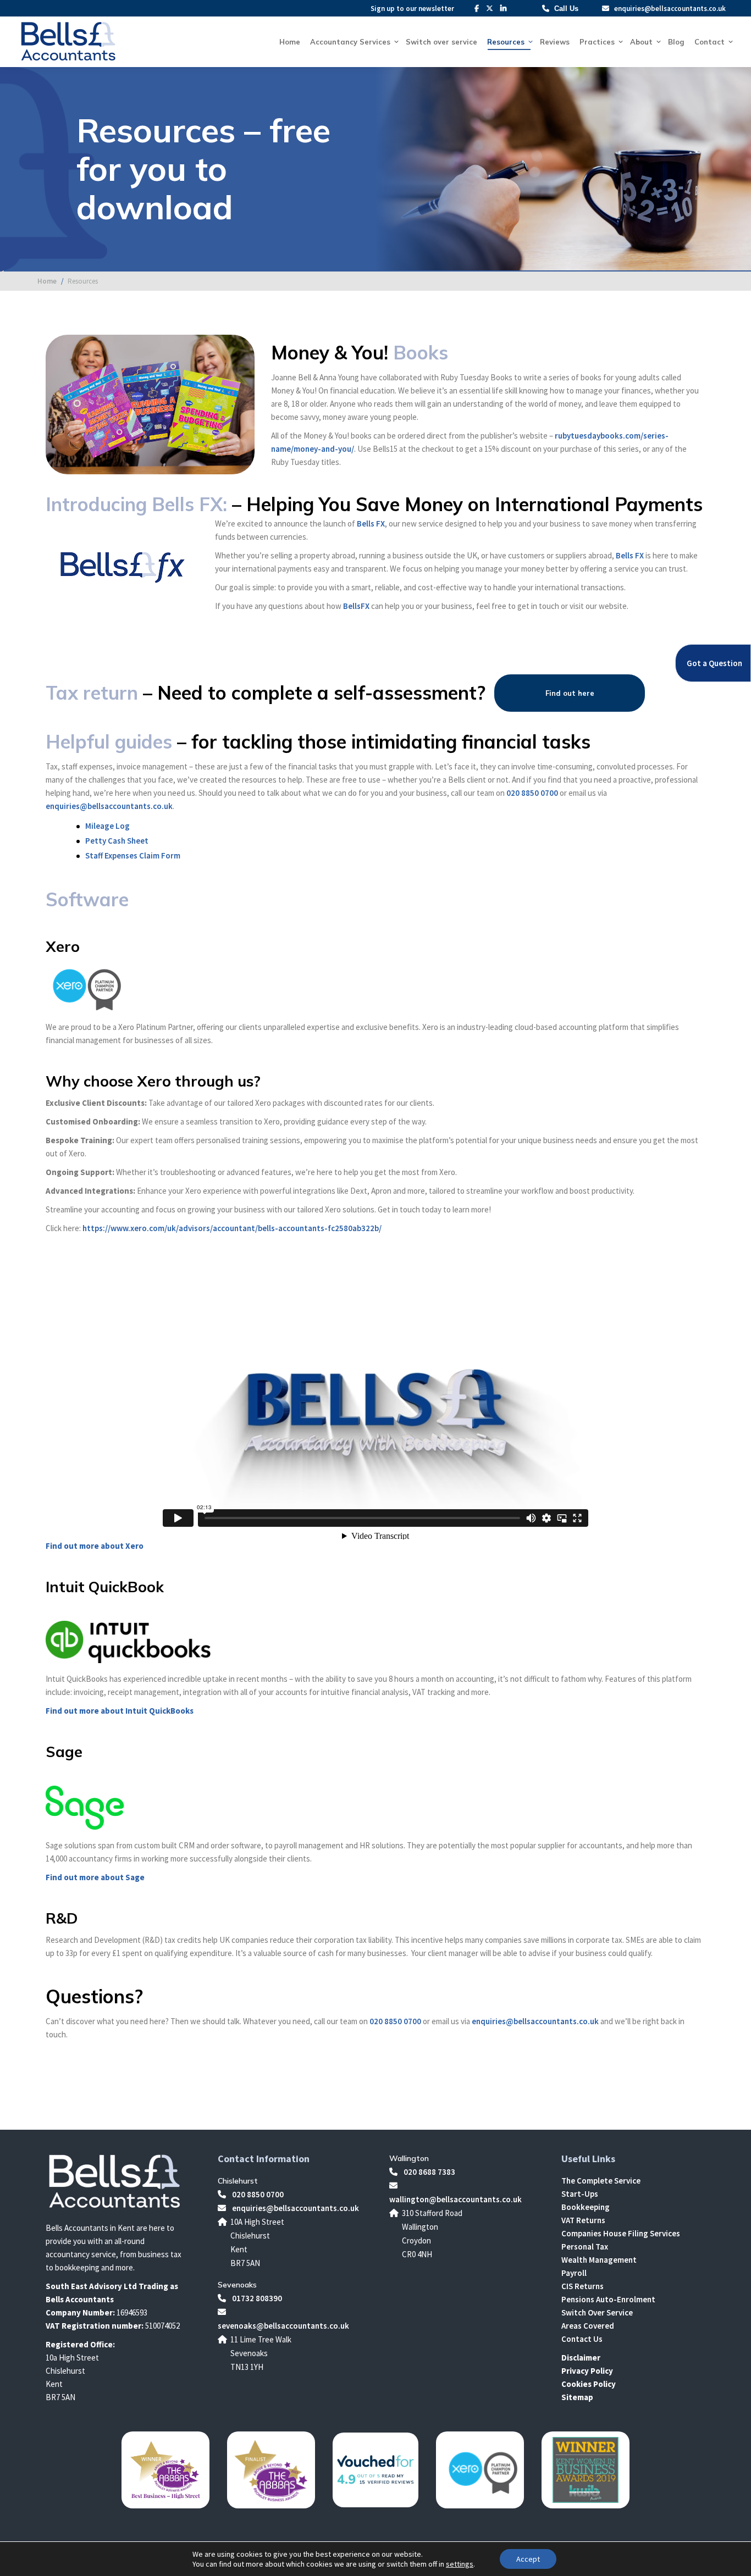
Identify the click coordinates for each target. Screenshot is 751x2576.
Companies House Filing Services (621, 2233)
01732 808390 (256, 2298)
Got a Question (714, 663)
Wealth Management (599, 2260)
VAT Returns (583, 2220)
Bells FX (371, 523)
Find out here (570, 693)
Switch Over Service (597, 2312)
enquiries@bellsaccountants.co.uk (669, 9)
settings (460, 2564)
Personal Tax (585, 2247)
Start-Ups (580, 2194)
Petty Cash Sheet (117, 841)
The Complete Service (601, 2181)
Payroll (574, 2273)
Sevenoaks (237, 2285)
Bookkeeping (586, 2207)
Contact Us (582, 2339)
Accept (528, 2559)
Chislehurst (238, 2181)
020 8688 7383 (429, 2172)
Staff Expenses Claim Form (133, 855)
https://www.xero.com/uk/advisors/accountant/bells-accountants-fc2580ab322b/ (232, 1228)
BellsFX (356, 606)
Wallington (409, 2158)
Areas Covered (588, 2326)
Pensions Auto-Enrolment (608, 2299)
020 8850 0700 (532, 793)
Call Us (566, 9)
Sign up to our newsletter (412, 9)
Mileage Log (107, 826)
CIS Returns (582, 2286)
